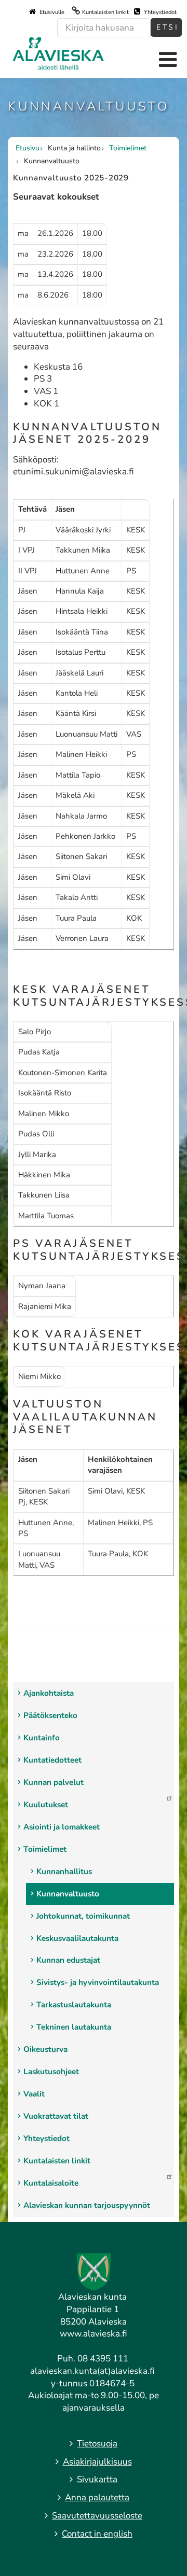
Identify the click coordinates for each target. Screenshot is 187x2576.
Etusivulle (51, 12)
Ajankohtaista (49, 1693)
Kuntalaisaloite (51, 2183)
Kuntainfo (42, 1738)
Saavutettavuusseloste (97, 2516)
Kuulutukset (46, 1805)
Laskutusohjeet (51, 2072)
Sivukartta (97, 2479)
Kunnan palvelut (54, 1782)
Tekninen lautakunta (74, 2027)
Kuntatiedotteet (52, 1760)
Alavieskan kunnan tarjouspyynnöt (87, 2205)
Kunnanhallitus (64, 1871)
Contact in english (97, 2534)
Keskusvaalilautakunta (77, 1938)
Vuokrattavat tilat (56, 2116)
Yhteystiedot (159, 12)
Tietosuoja (97, 2444)
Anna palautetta (97, 2497)
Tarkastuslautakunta (74, 2005)
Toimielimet (45, 1849)
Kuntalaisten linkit (105, 12)
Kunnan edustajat (68, 1960)
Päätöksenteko (50, 1715)
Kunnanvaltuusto (68, 1894)
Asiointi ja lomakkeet (62, 1827)
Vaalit (34, 2094)
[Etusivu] (58, 53)
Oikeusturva (45, 2049)
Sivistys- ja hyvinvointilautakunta (98, 1982)
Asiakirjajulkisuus (97, 2462)
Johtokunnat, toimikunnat (83, 1916)
